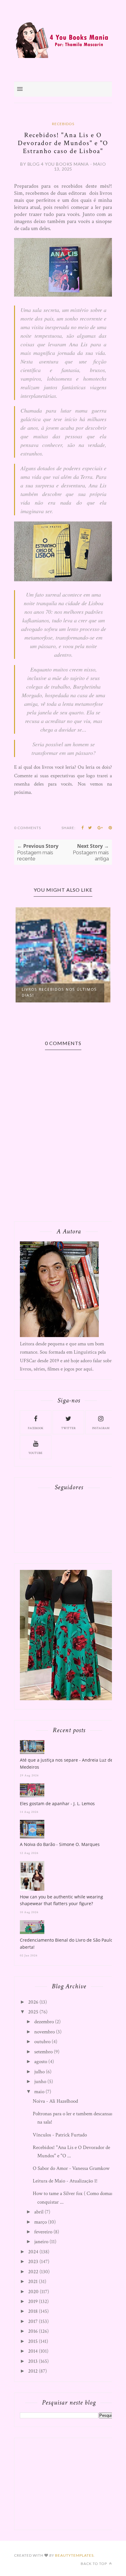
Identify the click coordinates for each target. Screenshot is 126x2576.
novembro (44, 2032)
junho (40, 2082)
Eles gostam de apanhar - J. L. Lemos (57, 1803)
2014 (33, 2351)
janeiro (41, 2242)
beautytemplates (74, 2555)
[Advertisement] (66, 2482)
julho (39, 2072)
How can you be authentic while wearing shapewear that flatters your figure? (61, 1900)
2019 (33, 2301)
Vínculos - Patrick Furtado (60, 2135)
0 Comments (28, 828)
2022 (33, 2272)
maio (39, 2092)
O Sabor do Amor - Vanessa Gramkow (71, 2168)
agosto (41, 2062)
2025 (33, 2012)
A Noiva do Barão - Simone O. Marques (60, 1844)
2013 (33, 2361)
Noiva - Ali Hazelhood (55, 2101)
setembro (43, 2052)
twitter (68, 1428)
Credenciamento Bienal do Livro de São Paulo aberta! (66, 1943)
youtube (35, 1453)
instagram (101, 1428)
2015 (33, 2341)
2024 (33, 2252)
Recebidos (63, 124)
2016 (33, 2331)
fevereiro (43, 2232)
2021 (33, 2282)
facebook (36, 1428)
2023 (33, 2262)
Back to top (94, 2564)
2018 (33, 2311)
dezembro (44, 2022)
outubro (42, 2042)
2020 (33, 2292)
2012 (33, 2371)
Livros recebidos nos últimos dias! (59, 992)
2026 (33, 2002)
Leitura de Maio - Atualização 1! (65, 2181)
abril (39, 2212)
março (41, 2222)
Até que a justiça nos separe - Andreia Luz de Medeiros (66, 1763)
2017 (33, 2321)
